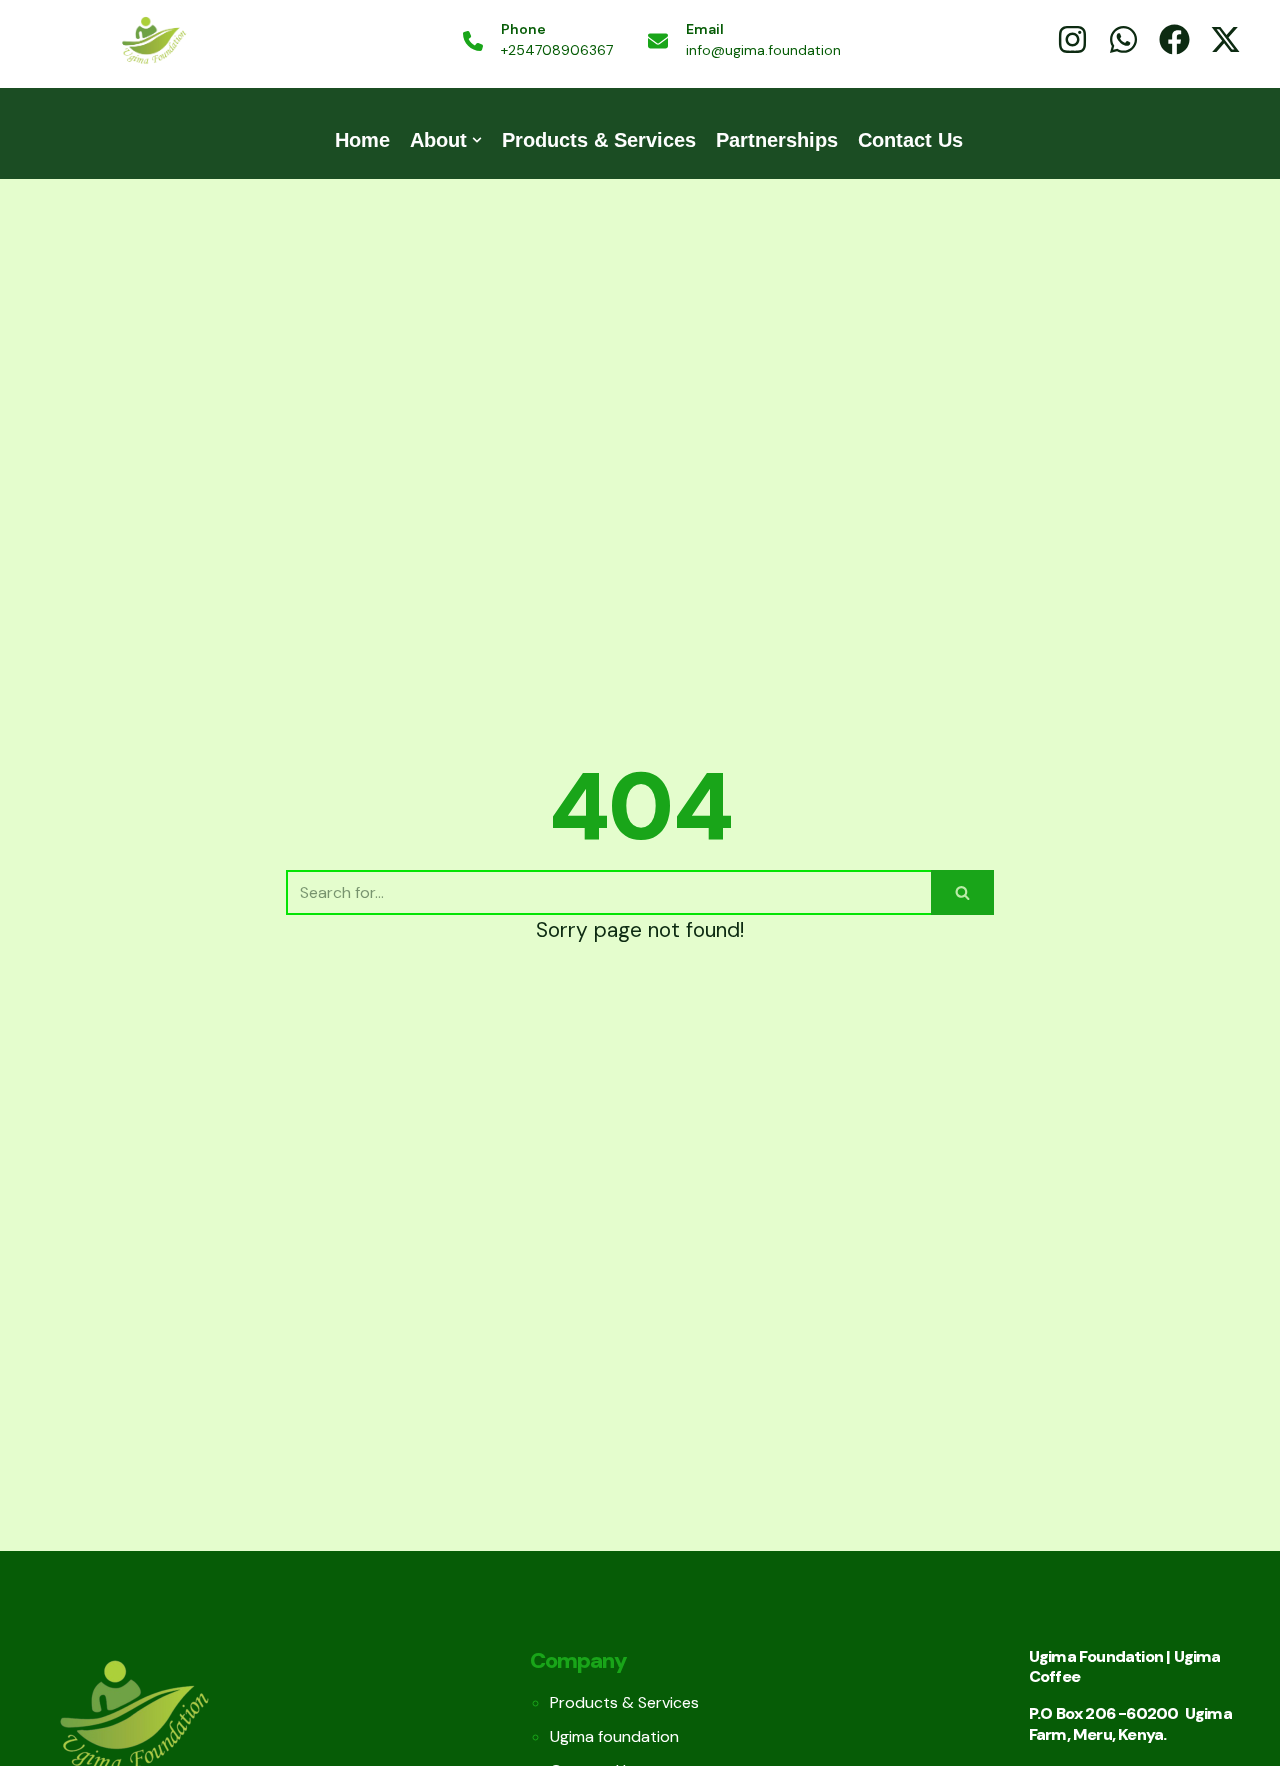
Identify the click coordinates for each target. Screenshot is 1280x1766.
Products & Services (599, 140)
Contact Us (910, 140)
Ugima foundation (614, 1736)
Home (362, 140)
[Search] (962, 892)
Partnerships (777, 140)
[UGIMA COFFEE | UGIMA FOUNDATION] (153, 41)
